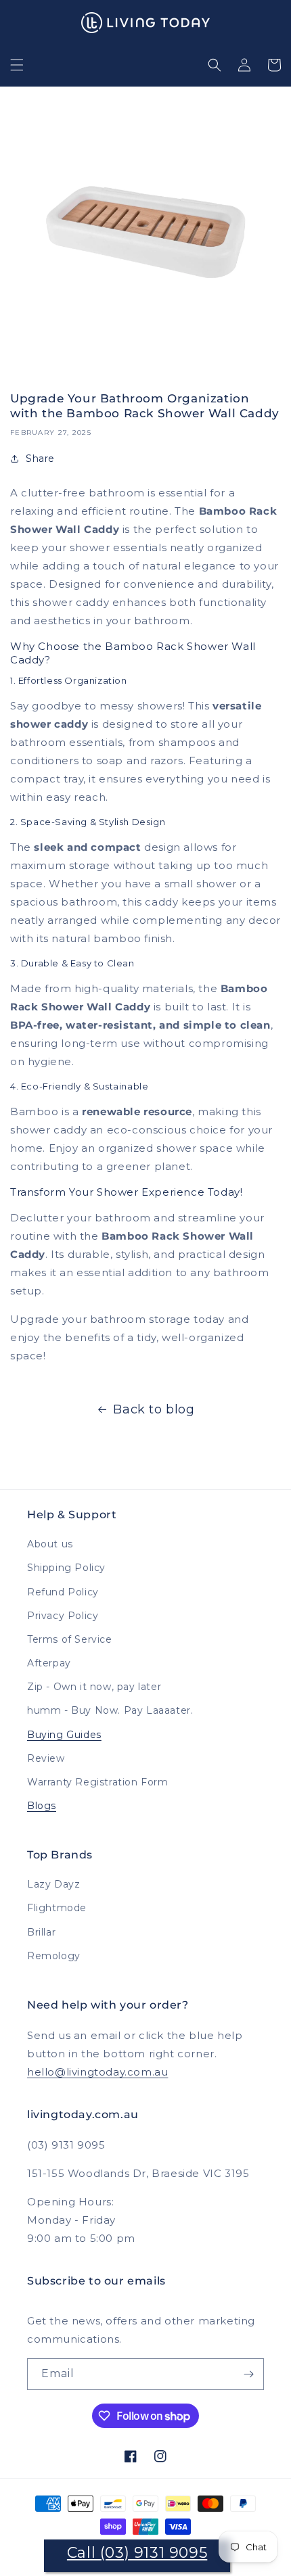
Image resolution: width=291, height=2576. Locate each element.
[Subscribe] (248, 2374)
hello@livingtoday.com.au (97, 2072)
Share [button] (40, 459)
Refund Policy (63, 1592)
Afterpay (49, 1663)
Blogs (42, 1806)
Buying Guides (64, 1735)
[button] (17, 65)
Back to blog (154, 1409)
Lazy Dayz (53, 1884)
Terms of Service (70, 1639)
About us (50, 1544)
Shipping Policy (66, 1568)
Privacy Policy (63, 1616)
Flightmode (57, 1908)
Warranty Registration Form (98, 1782)
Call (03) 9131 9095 (137, 2553)
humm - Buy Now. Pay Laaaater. (110, 1710)
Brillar (41, 1932)
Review (46, 1758)
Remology (54, 1956)
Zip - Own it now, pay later (94, 1687)
